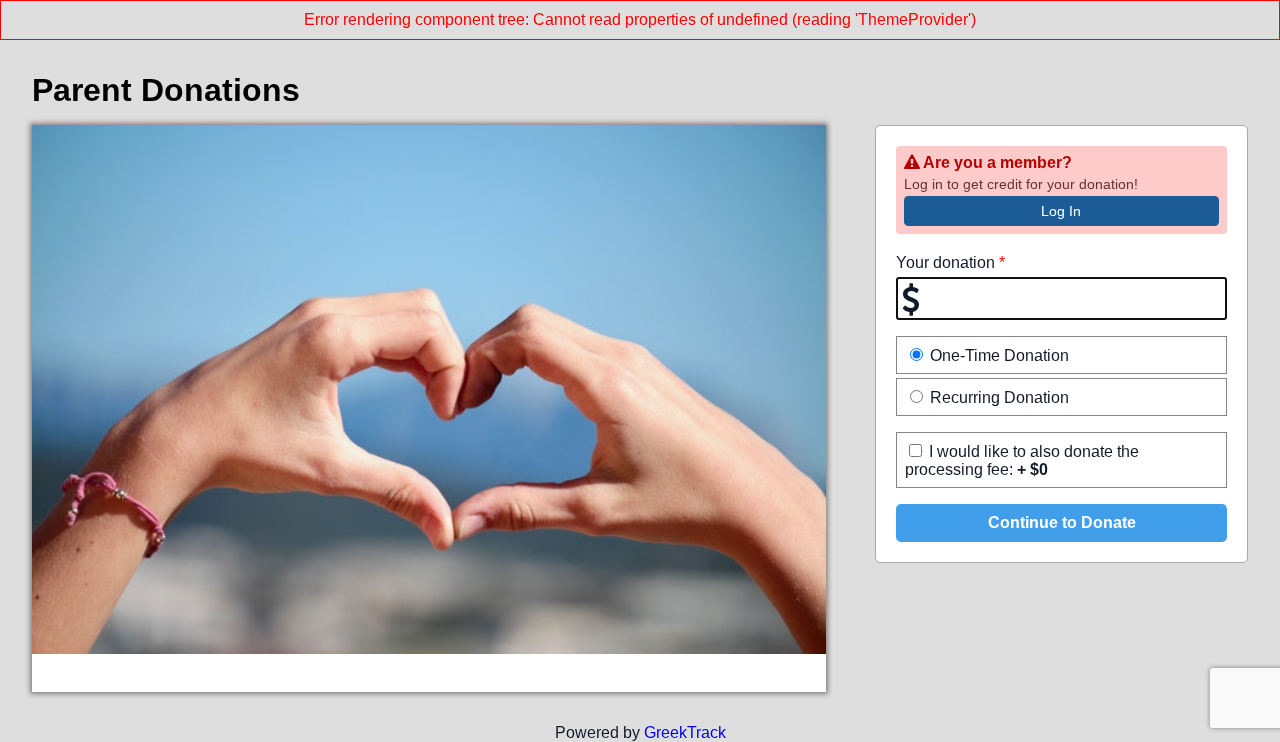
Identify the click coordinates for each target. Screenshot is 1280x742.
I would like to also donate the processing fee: (1022, 460)
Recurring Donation (997, 397)
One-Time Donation (997, 355)
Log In (1061, 211)
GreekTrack (685, 732)
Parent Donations (166, 90)
